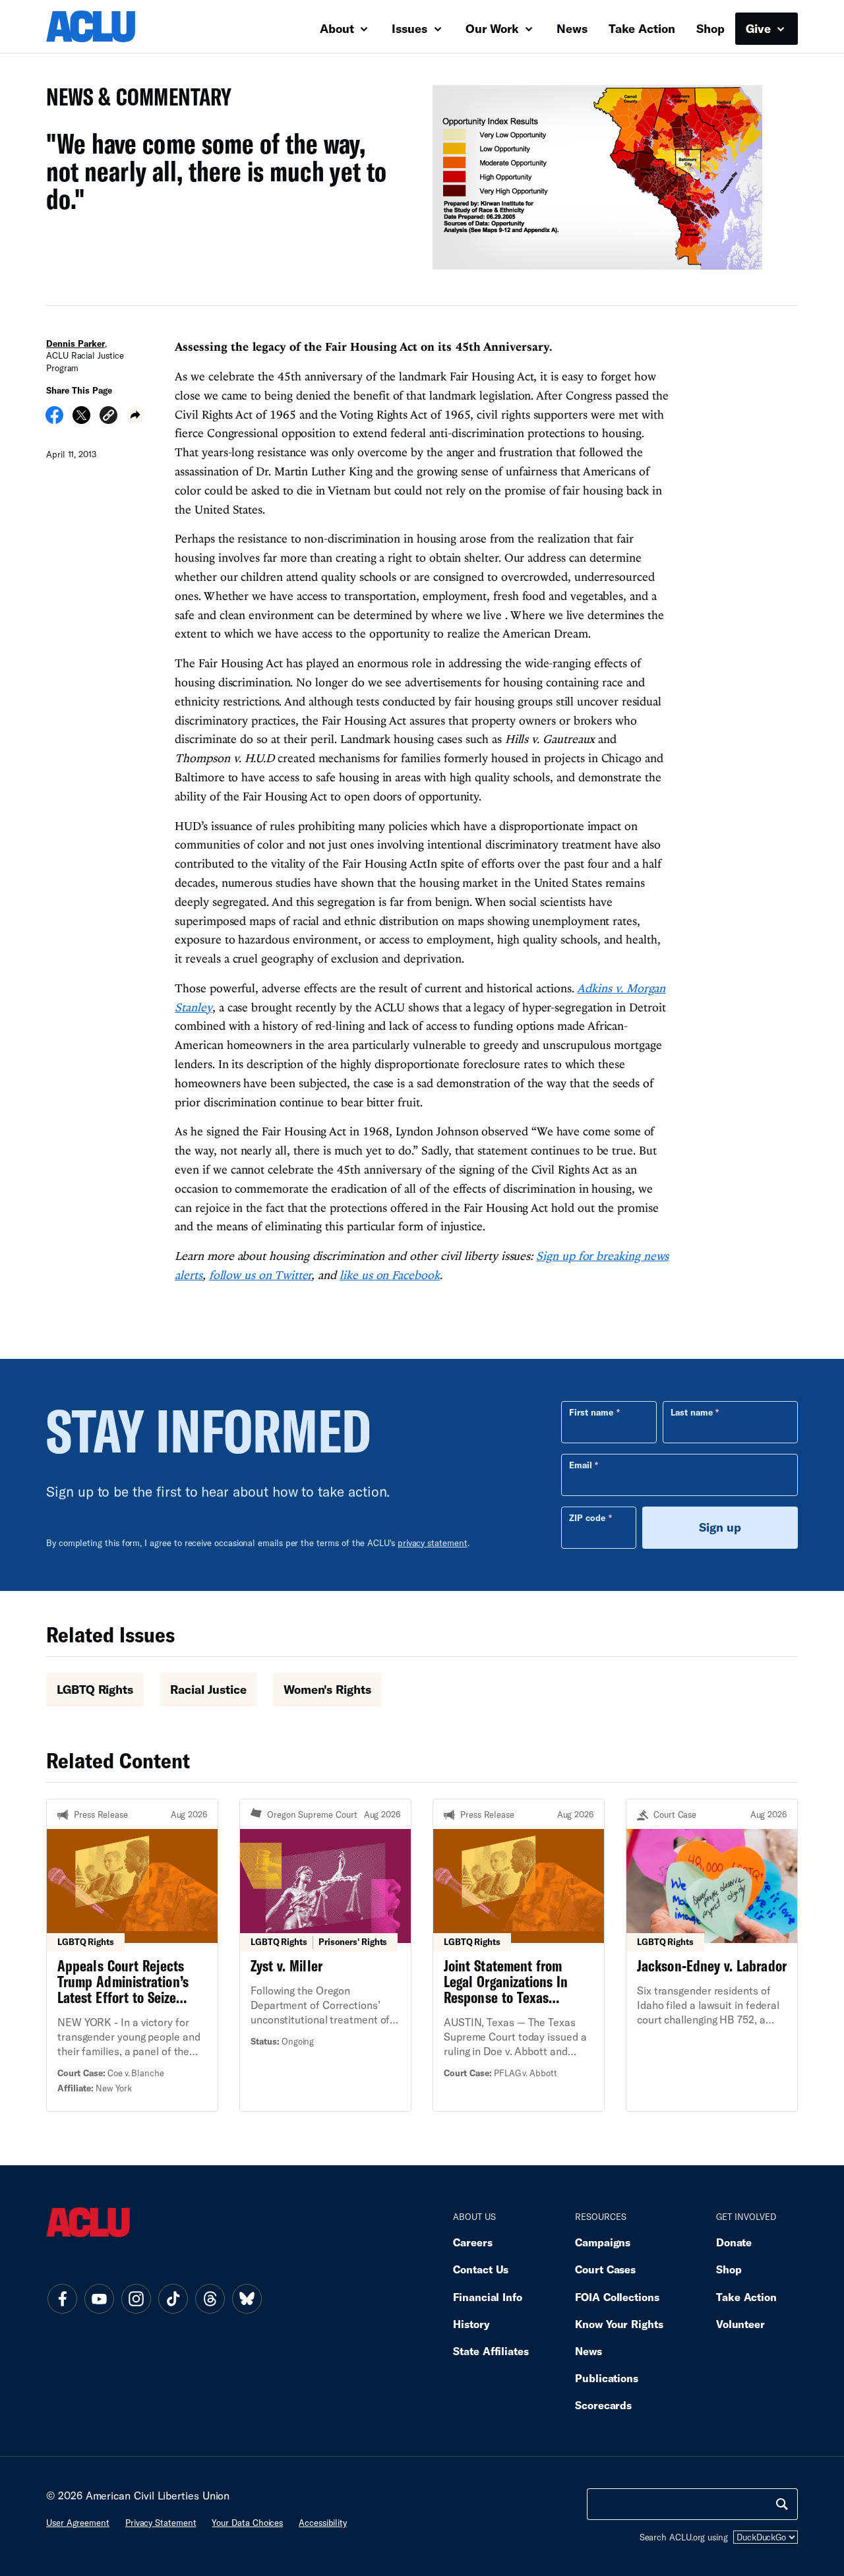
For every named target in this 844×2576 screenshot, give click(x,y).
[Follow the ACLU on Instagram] (136, 2299)
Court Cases (605, 2269)
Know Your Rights (619, 2324)
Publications (607, 2378)
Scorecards (603, 2405)
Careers (472, 2242)
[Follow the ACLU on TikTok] (173, 2299)
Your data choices (247, 2523)
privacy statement (433, 1543)
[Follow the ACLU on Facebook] (62, 2299)
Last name (692, 1412)
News (572, 28)
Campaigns (603, 2242)
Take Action (642, 28)
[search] (782, 2504)
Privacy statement (161, 2523)
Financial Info (488, 2297)
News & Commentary (134, 101)
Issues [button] (411, 28)
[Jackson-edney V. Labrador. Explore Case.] (712, 1955)
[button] (108, 417)
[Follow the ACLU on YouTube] (99, 2299)
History (471, 2324)
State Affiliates (491, 2351)
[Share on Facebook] (54, 419)
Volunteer (740, 2324)
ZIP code (587, 1518)
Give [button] (760, 28)
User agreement (78, 2523)
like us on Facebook (390, 1275)
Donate (734, 2242)
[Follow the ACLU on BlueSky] (247, 2299)
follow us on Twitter (260, 1275)
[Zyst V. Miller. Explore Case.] (325, 1955)
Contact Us (481, 2269)
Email (581, 1465)
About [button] (339, 28)
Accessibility (323, 2523)
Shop (710, 28)
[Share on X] (81, 419)
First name (591, 1412)
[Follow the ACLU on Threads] (210, 2299)
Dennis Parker (75, 344)
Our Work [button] (494, 28)
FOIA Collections (617, 2297)
